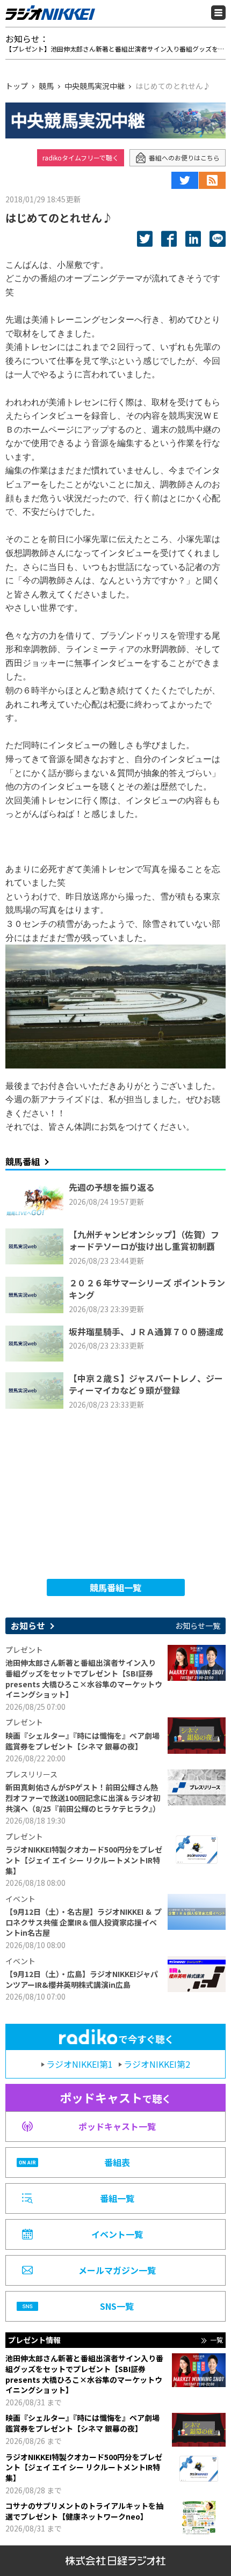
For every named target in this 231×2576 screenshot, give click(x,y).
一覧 (216, 2340)
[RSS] (212, 180)
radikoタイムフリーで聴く (81, 158)
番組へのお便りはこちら (184, 158)
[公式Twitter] (185, 180)
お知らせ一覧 (198, 1626)
